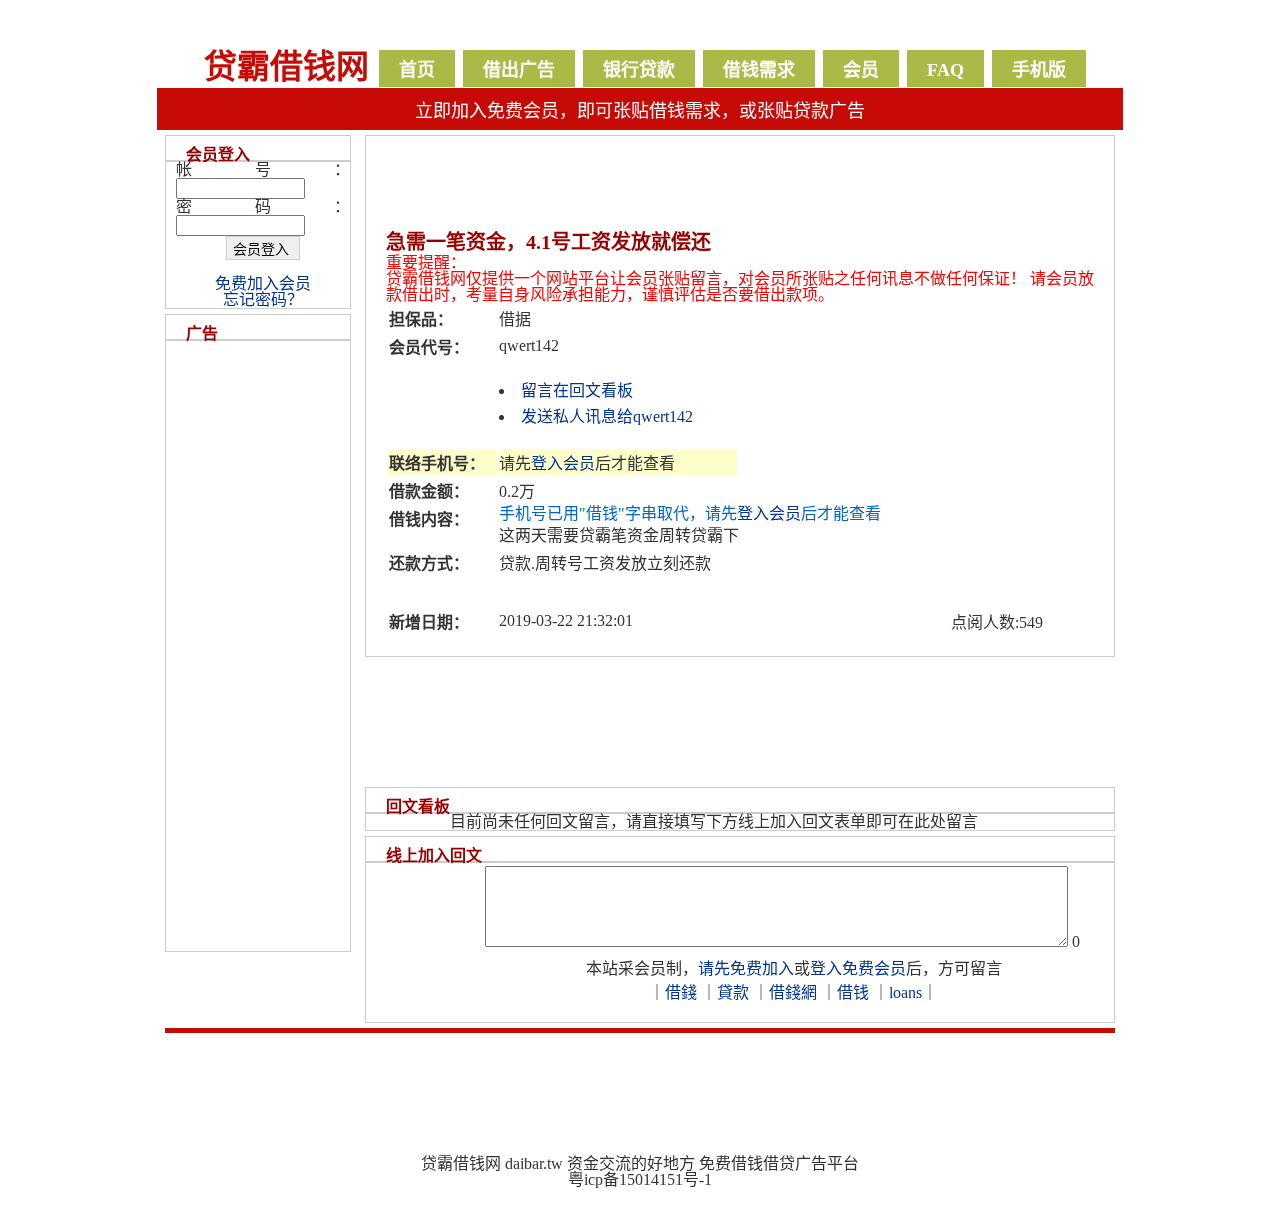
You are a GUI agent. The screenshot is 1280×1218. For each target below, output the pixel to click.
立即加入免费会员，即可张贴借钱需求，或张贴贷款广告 (640, 111)
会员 (861, 70)
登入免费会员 (858, 968)
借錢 (681, 992)
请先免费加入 (746, 968)
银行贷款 (639, 70)
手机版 (1039, 70)
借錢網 (793, 992)
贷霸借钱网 (286, 67)
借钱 (853, 992)
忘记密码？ (263, 299)
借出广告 (519, 70)
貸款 (733, 992)
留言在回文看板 (577, 390)
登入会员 (563, 463)
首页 (417, 70)
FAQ (945, 70)
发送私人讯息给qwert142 (607, 416)
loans (905, 992)
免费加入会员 (263, 283)
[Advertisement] (625, 191)
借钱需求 (759, 70)
